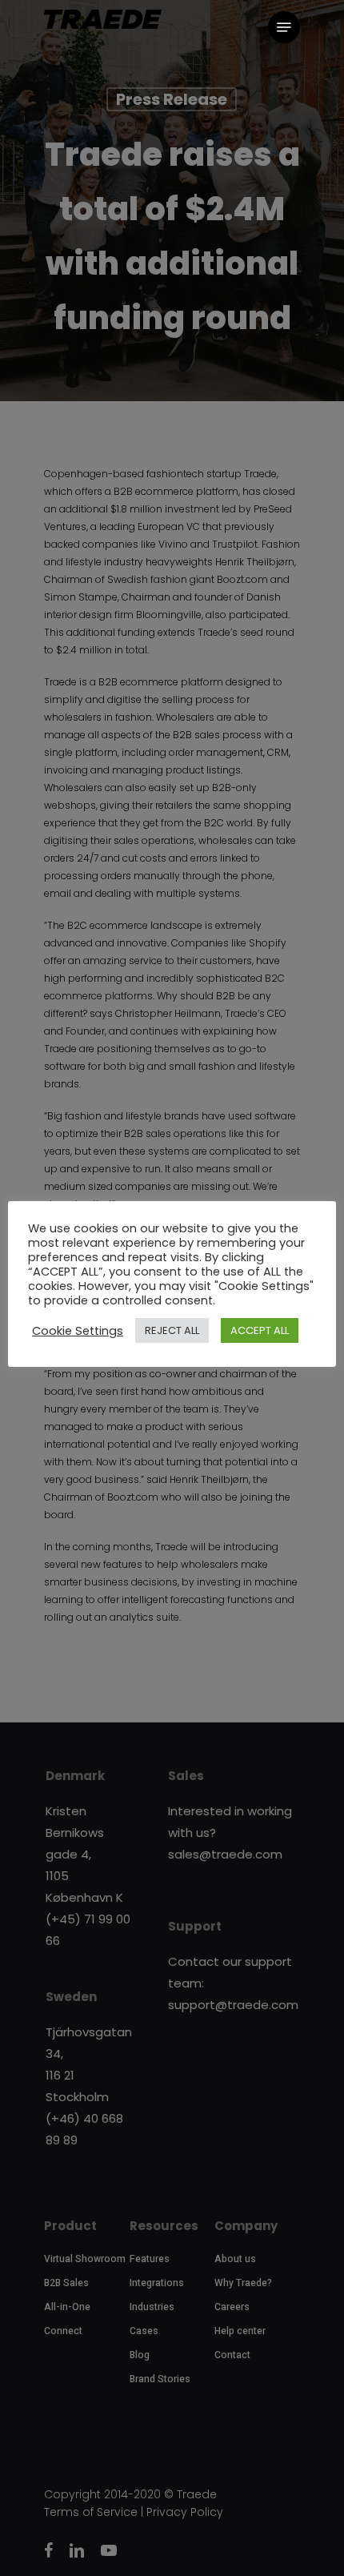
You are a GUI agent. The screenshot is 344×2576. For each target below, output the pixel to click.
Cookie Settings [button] (78, 1331)
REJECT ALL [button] (172, 1330)
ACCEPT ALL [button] (260, 1330)
